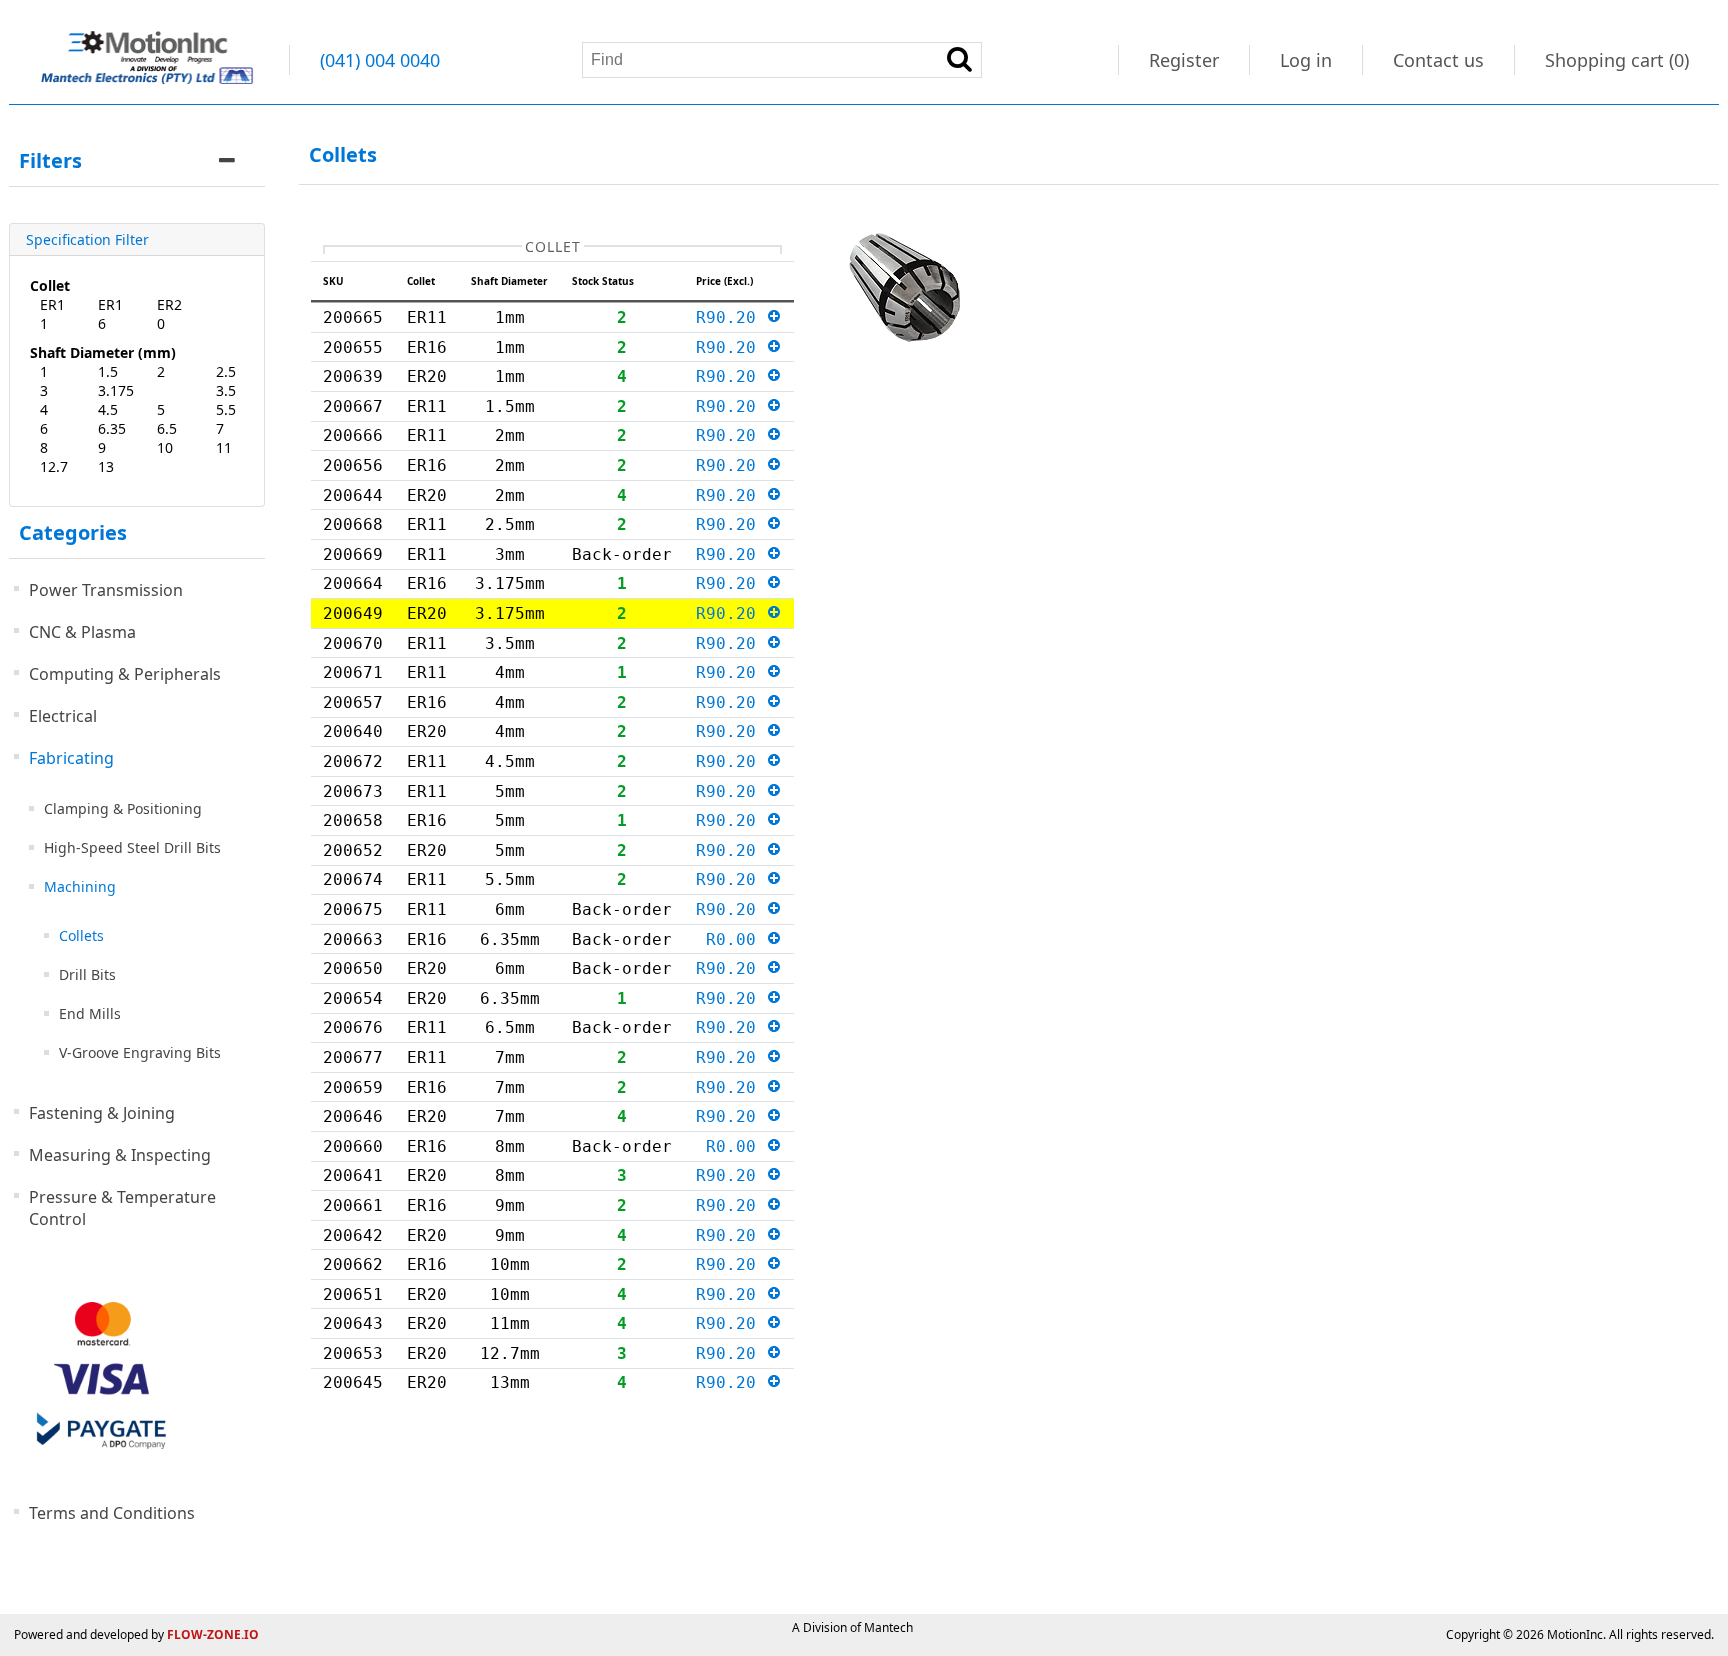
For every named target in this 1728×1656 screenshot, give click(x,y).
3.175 (116, 390)
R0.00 (736, 939)
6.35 (112, 428)
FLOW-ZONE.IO (213, 1634)
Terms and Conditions (112, 1513)
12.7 (54, 466)
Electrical (63, 716)
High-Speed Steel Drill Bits (132, 847)
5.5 (226, 409)
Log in (1306, 60)
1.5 (108, 371)
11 (224, 447)
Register (1184, 60)
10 (165, 447)
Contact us (1438, 60)
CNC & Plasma (82, 632)
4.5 (108, 409)
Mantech (888, 1627)
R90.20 (731, 317)
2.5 (226, 371)
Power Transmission (106, 590)
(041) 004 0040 (380, 60)
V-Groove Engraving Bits (140, 1052)
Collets (81, 935)
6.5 (167, 428)
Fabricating (71, 758)
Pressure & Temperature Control (122, 1208)
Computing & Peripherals (125, 674)
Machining (80, 886)
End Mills (90, 1013)
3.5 (226, 390)
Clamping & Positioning (123, 808)
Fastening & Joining (102, 1113)
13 (106, 466)
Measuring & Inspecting (120, 1155)
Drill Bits (87, 974)
